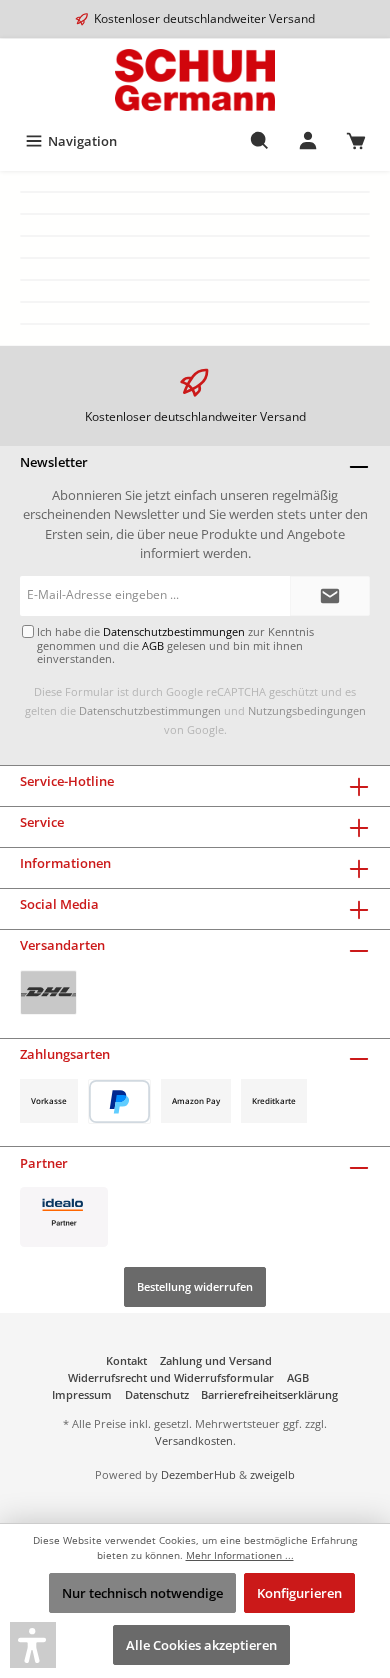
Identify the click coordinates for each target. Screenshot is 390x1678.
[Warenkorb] (356, 141)
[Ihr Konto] (308, 141)
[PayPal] (119, 1101)
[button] (33, 1645)
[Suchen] (260, 141)
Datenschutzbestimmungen (150, 710)
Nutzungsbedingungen (307, 710)
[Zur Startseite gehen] (195, 80)
